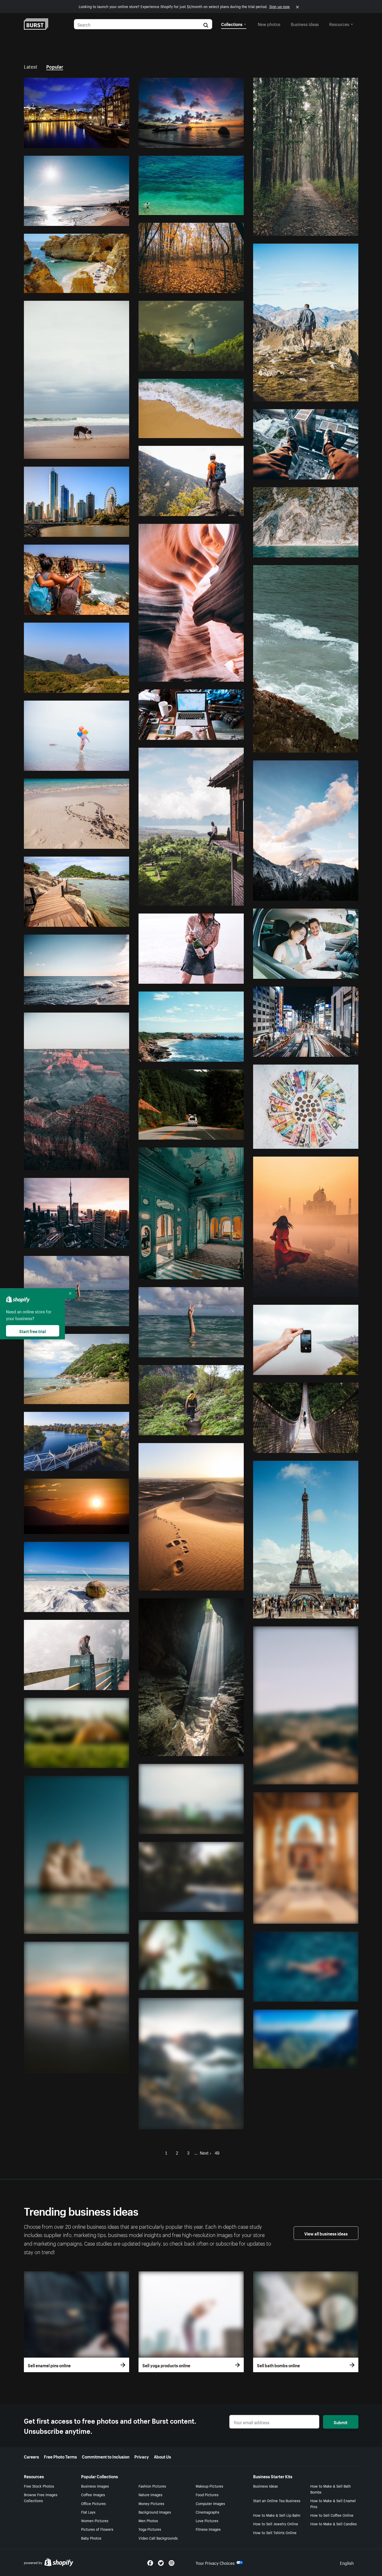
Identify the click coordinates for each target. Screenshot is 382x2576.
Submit (341, 2422)
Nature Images (150, 2494)
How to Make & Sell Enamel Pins (333, 2503)
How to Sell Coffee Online (332, 2515)
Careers (31, 2456)
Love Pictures (207, 2520)
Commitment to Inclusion (106, 2456)
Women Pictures (95, 2520)
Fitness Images (208, 2529)
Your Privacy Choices (215, 2562)
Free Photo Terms (60, 2456)
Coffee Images (93, 2494)
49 (217, 2152)
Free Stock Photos (39, 2486)
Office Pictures (93, 2503)
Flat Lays (88, 2512)
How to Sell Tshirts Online (275, 2532)
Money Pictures (151, 2503)
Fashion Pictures (152, 2486)
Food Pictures (207, 2494)
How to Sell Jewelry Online (276, 2523)
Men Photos (148, 2520)
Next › (205, 2152)
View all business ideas (326, 2233)
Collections (232, 24)
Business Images (95, 2486)
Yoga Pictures (150, 2529)
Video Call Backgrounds (158, 2538)
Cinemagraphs (208, 2512)
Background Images (155, 2512)
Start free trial (32, 1331)
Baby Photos (91, 2538)
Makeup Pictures (209, 2486)
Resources (339, 24)
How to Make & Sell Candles (334, 2523)
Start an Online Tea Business (277, 2500)
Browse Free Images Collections (41, 2497)
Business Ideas (265, 2486)
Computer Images (210, 2503)
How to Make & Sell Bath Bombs (331, 2489)
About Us (162, 2456)
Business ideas (305, 24)
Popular (55, 66)
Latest (31, 66)
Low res (110, 142)
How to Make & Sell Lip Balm (277, 2515)
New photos (269, 24)
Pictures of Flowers (97, 2529)
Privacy (142, 2456)
